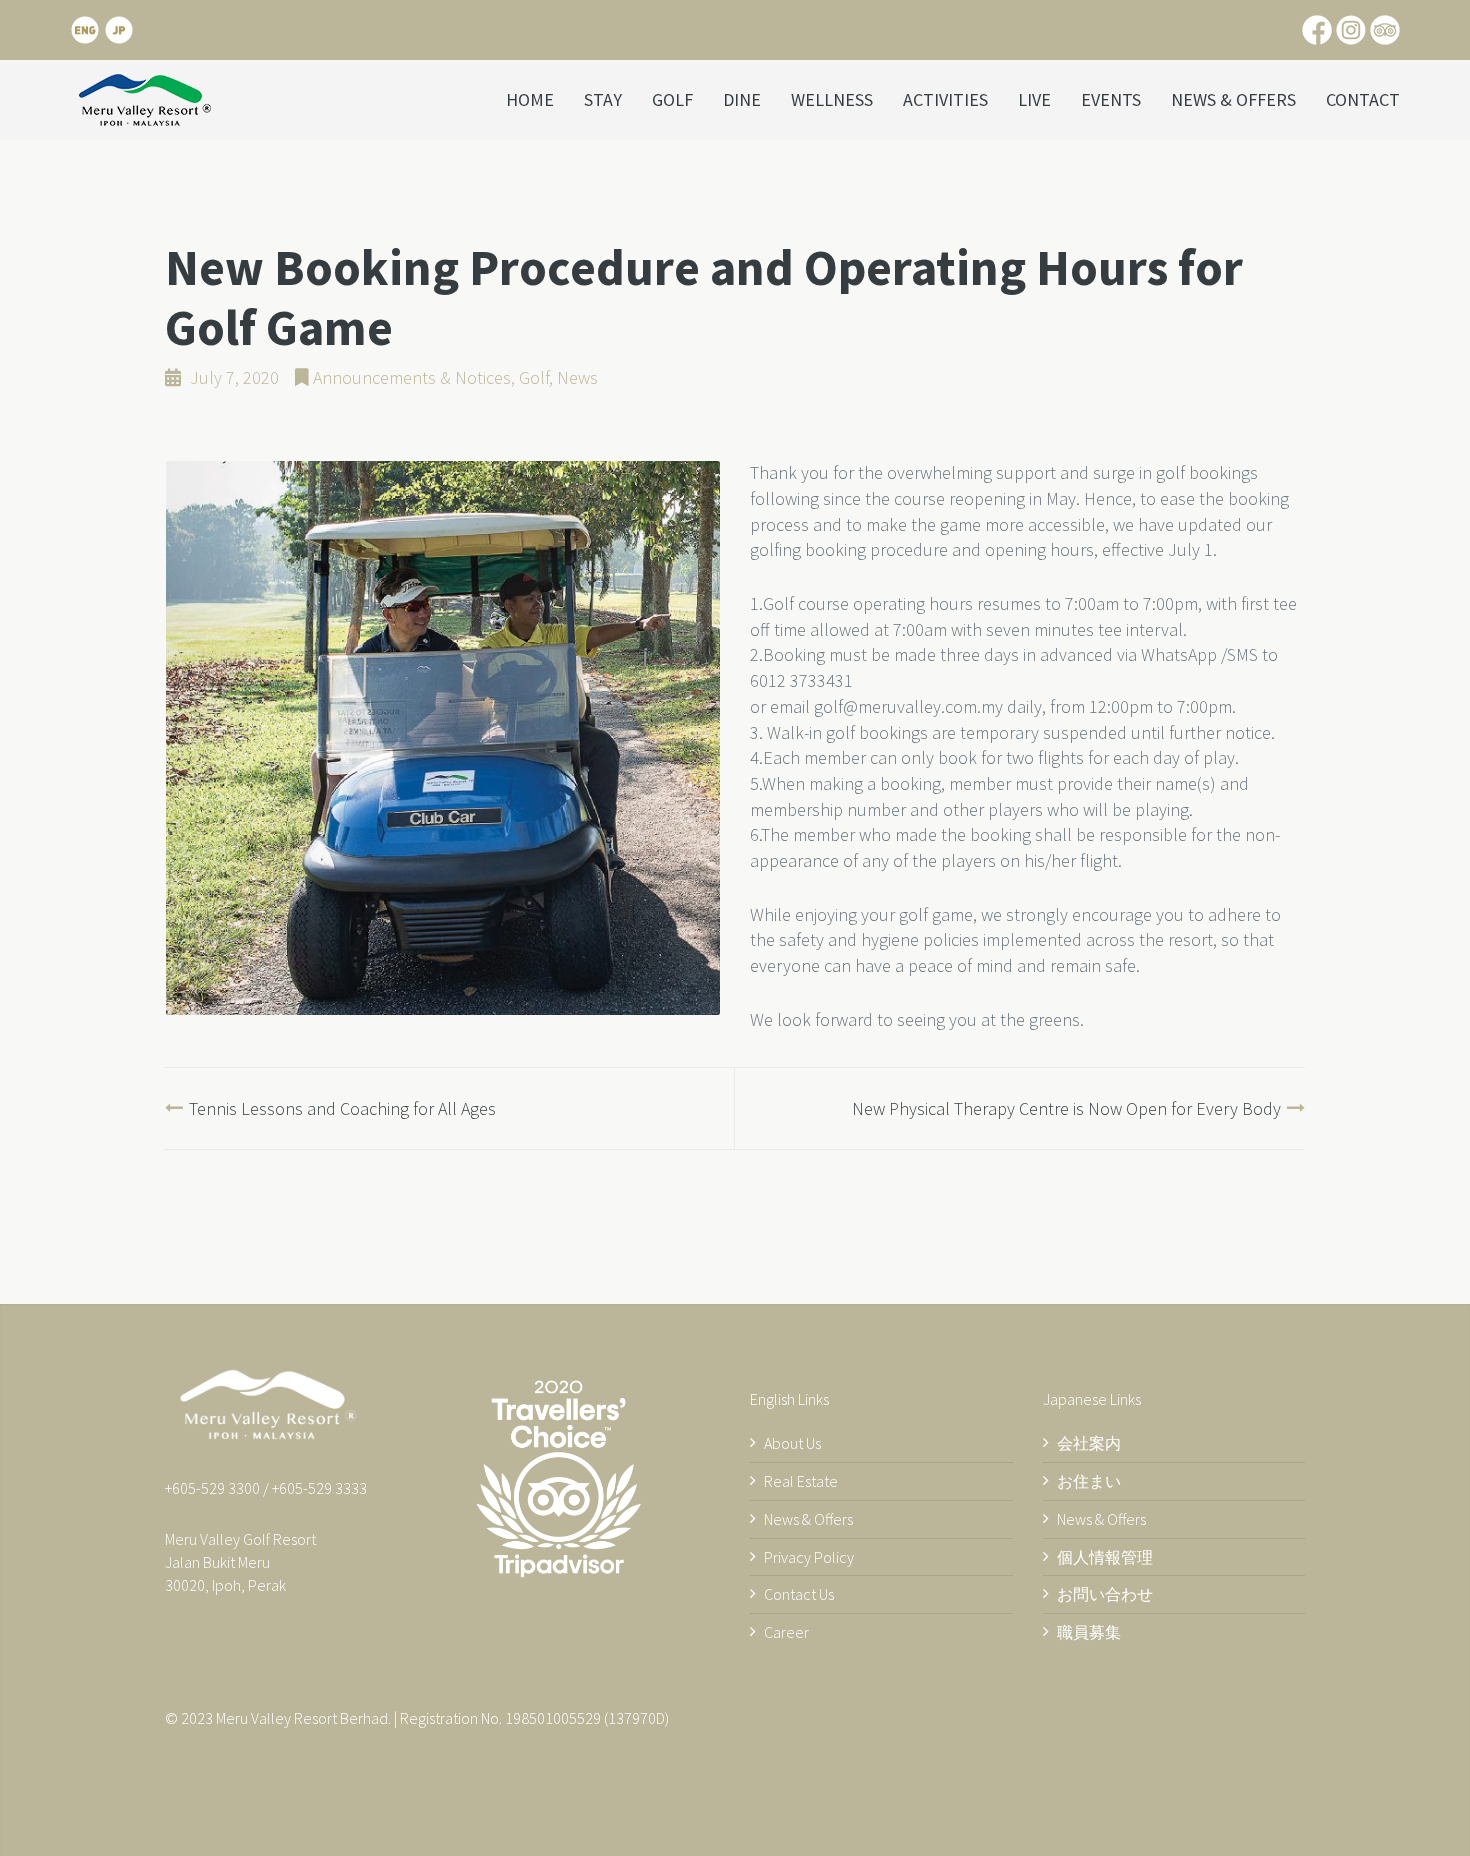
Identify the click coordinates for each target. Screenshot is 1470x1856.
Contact (1363, 99)
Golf (672, 99)
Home (530, 99)
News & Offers (1233, 99)
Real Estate (801, 1481)
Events (1111, 99)
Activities (945, 99)
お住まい (1089, 1481)
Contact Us (799, 1594)
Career (786, 1632)
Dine (742, 99)
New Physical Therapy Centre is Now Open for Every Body (1066, 1108)
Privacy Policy (809, 1557)
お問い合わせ (1105, 1594)
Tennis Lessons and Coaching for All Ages (342, 1108)
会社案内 (1089, 1443)
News (577, 377)
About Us (792, 1443)
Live (1034, 99)
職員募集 (1089, 1632)
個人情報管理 (1105, 1557)
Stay (603, 99)
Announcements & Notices (412, 377)
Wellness (832, 99)
